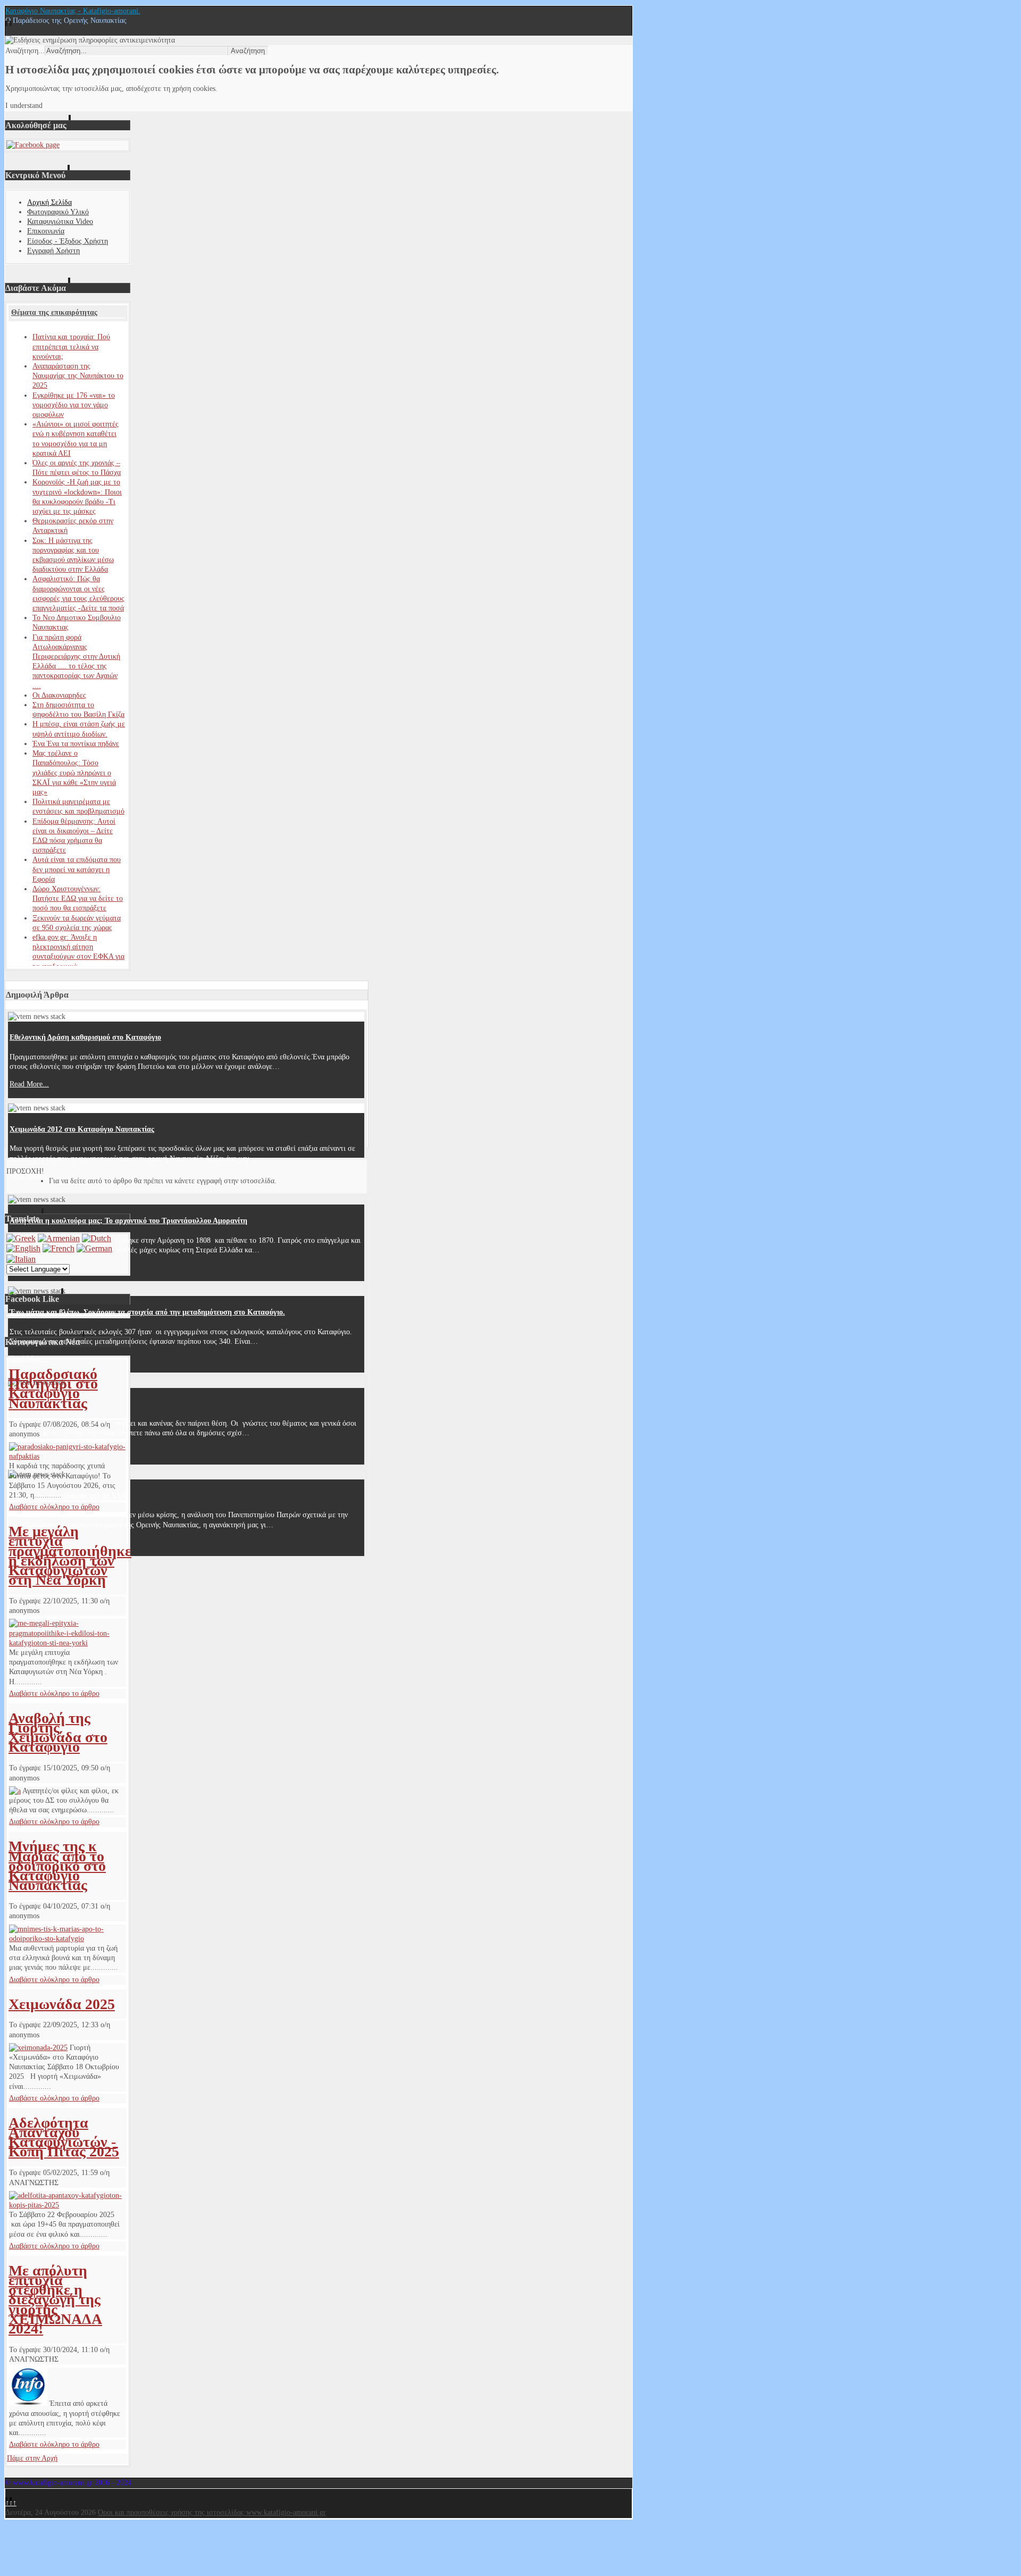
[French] (58, 1248)
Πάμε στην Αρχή (32, 2458)
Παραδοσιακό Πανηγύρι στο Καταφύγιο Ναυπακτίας (53, 1389)
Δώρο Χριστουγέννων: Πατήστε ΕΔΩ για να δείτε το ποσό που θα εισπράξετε (78, 898)
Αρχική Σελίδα (49, 202)
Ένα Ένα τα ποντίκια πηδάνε (76, 744)
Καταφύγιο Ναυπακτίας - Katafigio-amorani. (73, 11)
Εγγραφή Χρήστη (53, 251)
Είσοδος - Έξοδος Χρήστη (68, 241)
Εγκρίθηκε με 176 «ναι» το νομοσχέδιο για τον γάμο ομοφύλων (74, 405)
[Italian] (21, 1259)
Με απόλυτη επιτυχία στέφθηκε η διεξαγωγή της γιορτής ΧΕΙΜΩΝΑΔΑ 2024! (55, 2299)
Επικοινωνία (46, 231)
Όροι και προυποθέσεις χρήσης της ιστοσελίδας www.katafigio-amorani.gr (212, 2512)
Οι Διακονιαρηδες (59, 695)
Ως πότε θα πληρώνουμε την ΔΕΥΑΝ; (69, 1496)
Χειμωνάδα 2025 (62, 2004)
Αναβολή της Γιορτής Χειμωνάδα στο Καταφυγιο (58, 1733)
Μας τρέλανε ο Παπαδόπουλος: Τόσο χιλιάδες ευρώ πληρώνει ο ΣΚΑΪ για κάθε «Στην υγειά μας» (74, 773)
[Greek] (21, 1238)
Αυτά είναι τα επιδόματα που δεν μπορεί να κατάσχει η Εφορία (77, 869)
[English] (23, 1248)
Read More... (29, 1084)
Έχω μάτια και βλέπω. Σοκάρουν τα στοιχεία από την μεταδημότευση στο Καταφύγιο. (147, 1312)
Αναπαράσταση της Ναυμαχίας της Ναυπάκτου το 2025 (78, 376)
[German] (94, 1248)
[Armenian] (59, 1238)
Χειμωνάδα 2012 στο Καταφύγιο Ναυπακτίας (82, 1129)
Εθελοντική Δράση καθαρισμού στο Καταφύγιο (85, 1037)
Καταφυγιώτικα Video (60, 221)
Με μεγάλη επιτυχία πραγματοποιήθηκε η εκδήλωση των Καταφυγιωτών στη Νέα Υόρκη (70, 1555)
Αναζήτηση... (25, 51)
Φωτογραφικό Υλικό (58, 212)
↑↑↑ (11, 2503)
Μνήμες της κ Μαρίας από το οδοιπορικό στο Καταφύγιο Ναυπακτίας (57, 1866)
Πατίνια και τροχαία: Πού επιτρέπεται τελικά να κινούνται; (71, 346)
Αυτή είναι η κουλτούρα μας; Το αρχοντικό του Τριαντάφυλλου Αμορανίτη (128, 1221)
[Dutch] (97, 1238)
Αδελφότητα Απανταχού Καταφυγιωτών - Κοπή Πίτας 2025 (64, 2137)
